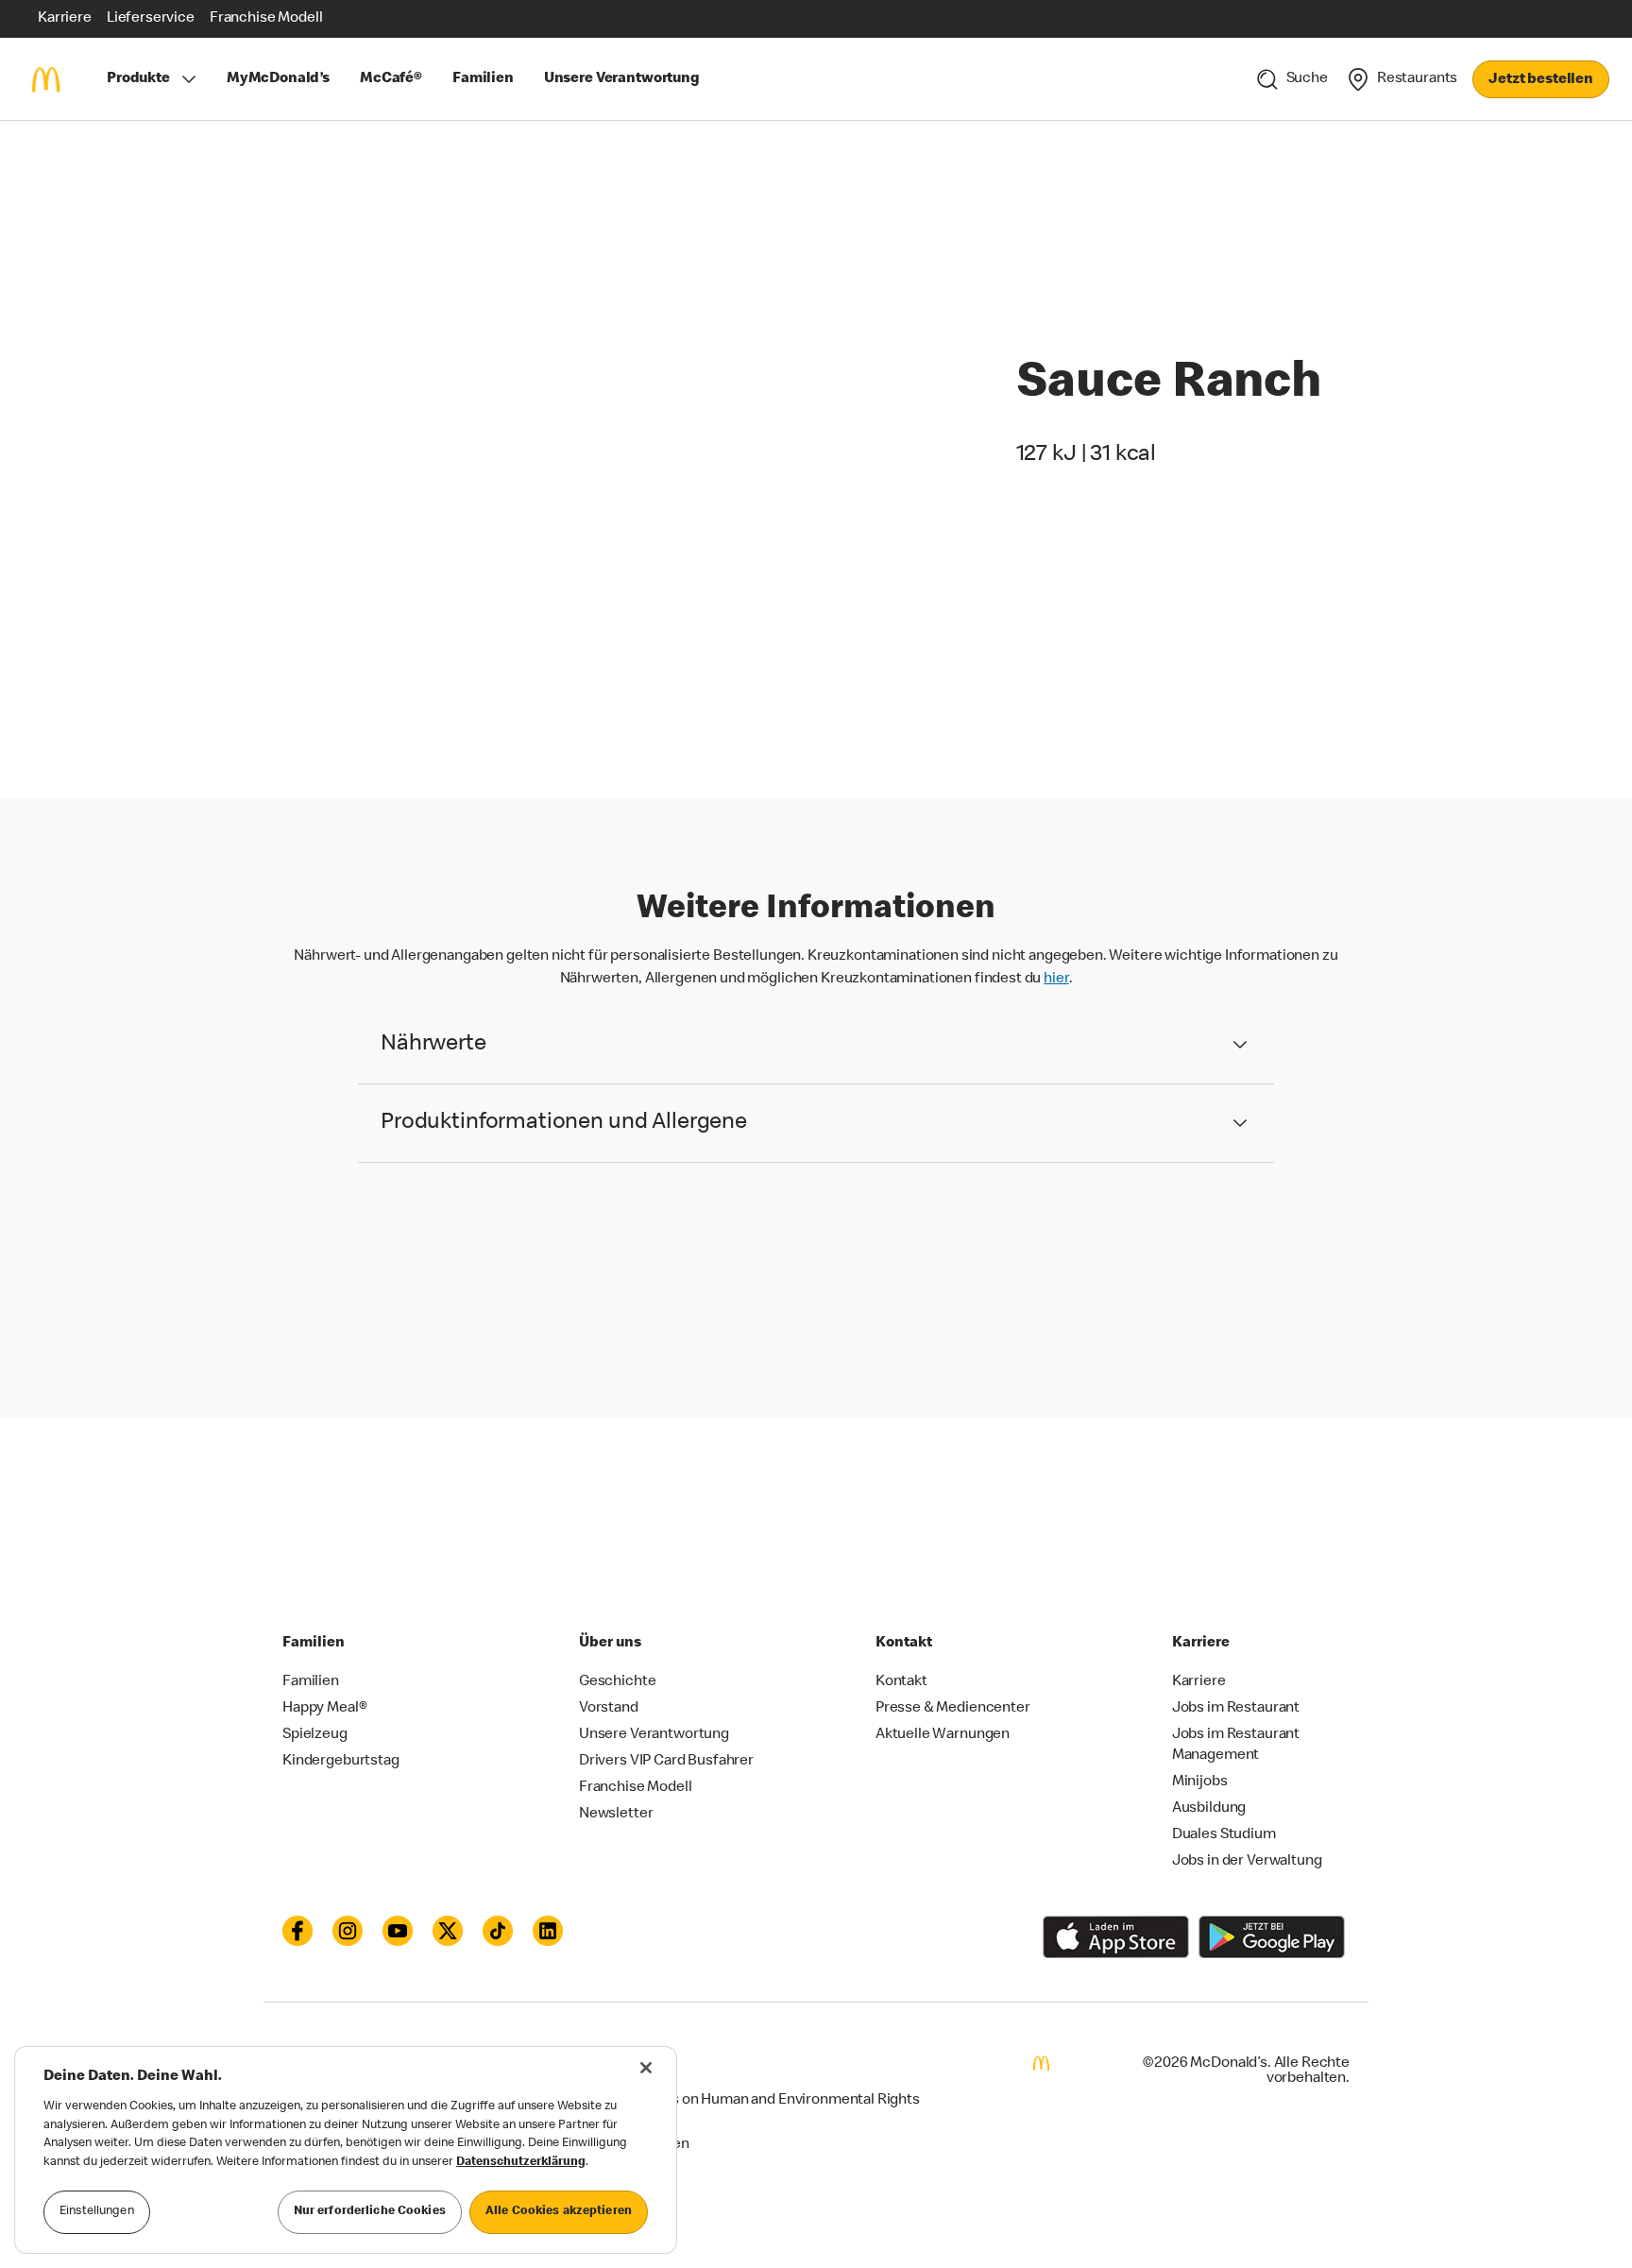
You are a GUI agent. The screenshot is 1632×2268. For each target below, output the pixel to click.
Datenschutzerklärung (521, 2163)
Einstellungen (97, 2212)
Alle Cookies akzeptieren (559, 2212)
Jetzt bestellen (1541, 80)
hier (1056, 980)
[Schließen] (646, 2068)
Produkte (138, 79)
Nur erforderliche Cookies (370, 2212)
